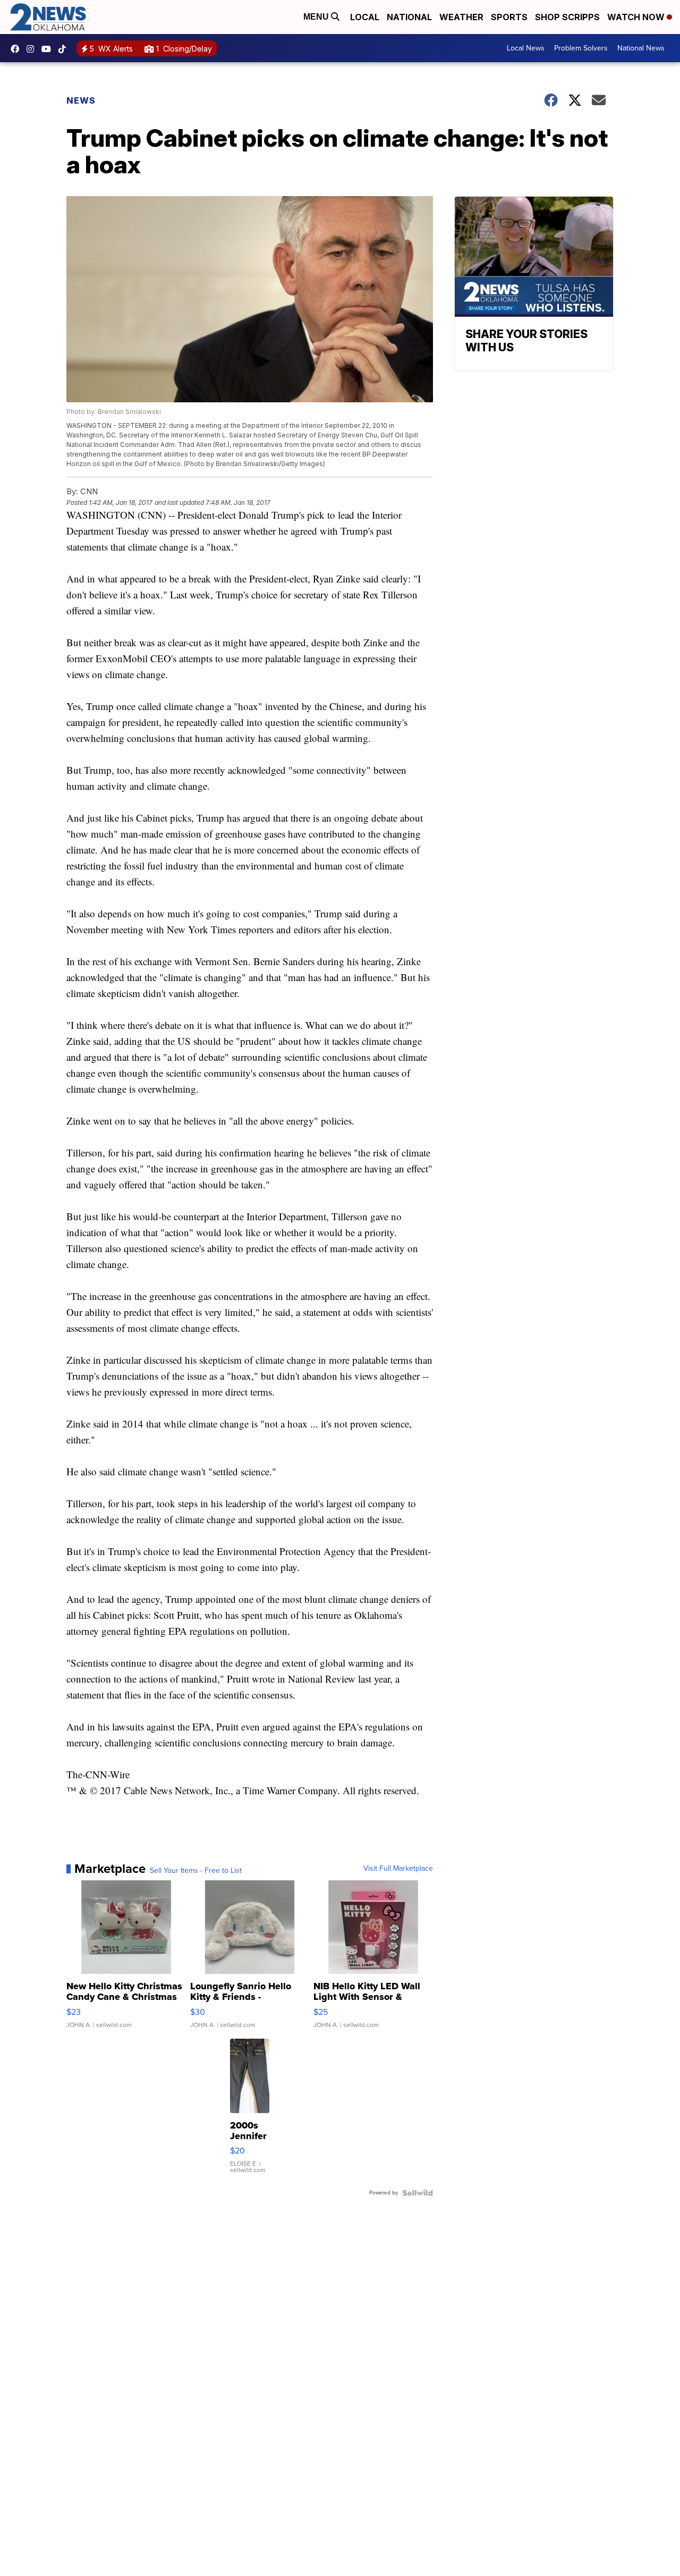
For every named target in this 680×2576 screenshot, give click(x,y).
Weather (461, 17)
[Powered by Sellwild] (418, 2193)
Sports (509, 17)
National (409, 17)
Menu (317, 17)
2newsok (33, 49)
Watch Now (637, 17)
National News (641, 48)
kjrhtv (18, 49)
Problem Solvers (581, 48)
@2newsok (65, 49)
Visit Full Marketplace (398, 1869)
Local (365, 17)
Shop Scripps (567, 17)
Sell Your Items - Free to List (196, 1871)
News (81, 100)
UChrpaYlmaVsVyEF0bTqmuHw (49, 49)
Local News (526, 48)
